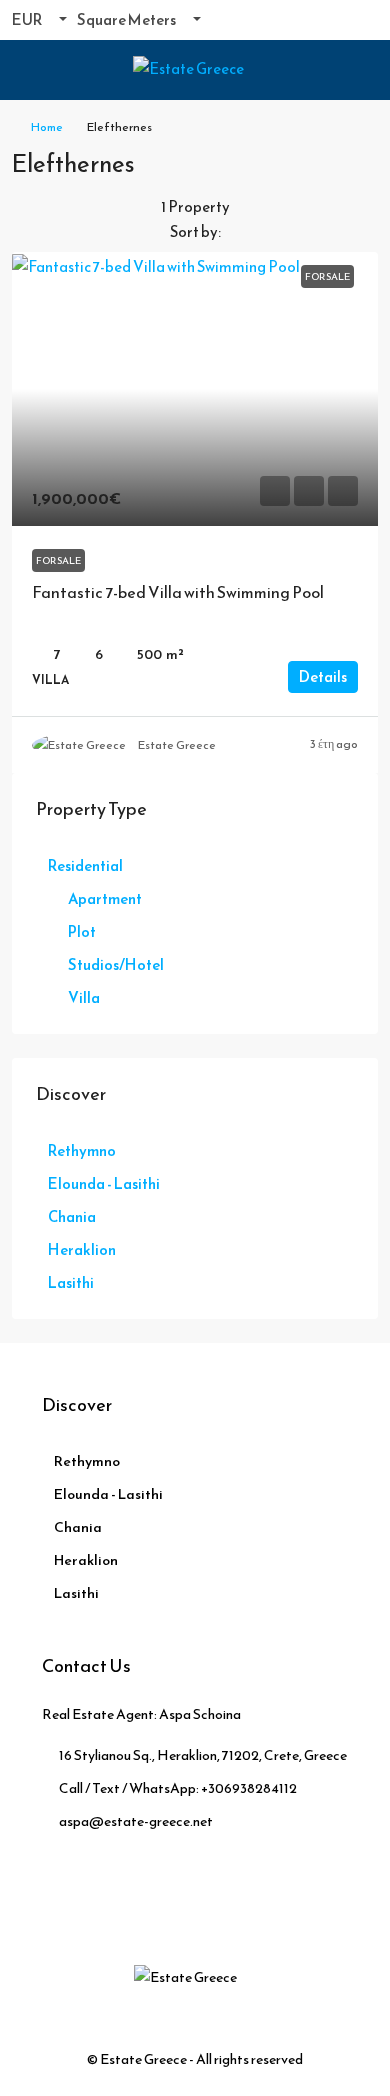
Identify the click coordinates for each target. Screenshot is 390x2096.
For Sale (58, 560)
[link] (195, 389)
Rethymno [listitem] (82, 1150)
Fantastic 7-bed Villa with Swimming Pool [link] (178, 592)
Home (47, 127)
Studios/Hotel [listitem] (116, 964)
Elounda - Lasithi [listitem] (104, 1183)
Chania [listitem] (72, 1216)
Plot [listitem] (82, 931)
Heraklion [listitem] (82, 1249)
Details (323, 676)
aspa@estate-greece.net (136, 1821)
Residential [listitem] (85, 865)
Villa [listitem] (84, 997)
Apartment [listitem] (105, 898)
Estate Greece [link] (177, 745)
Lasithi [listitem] (71, 1282)
